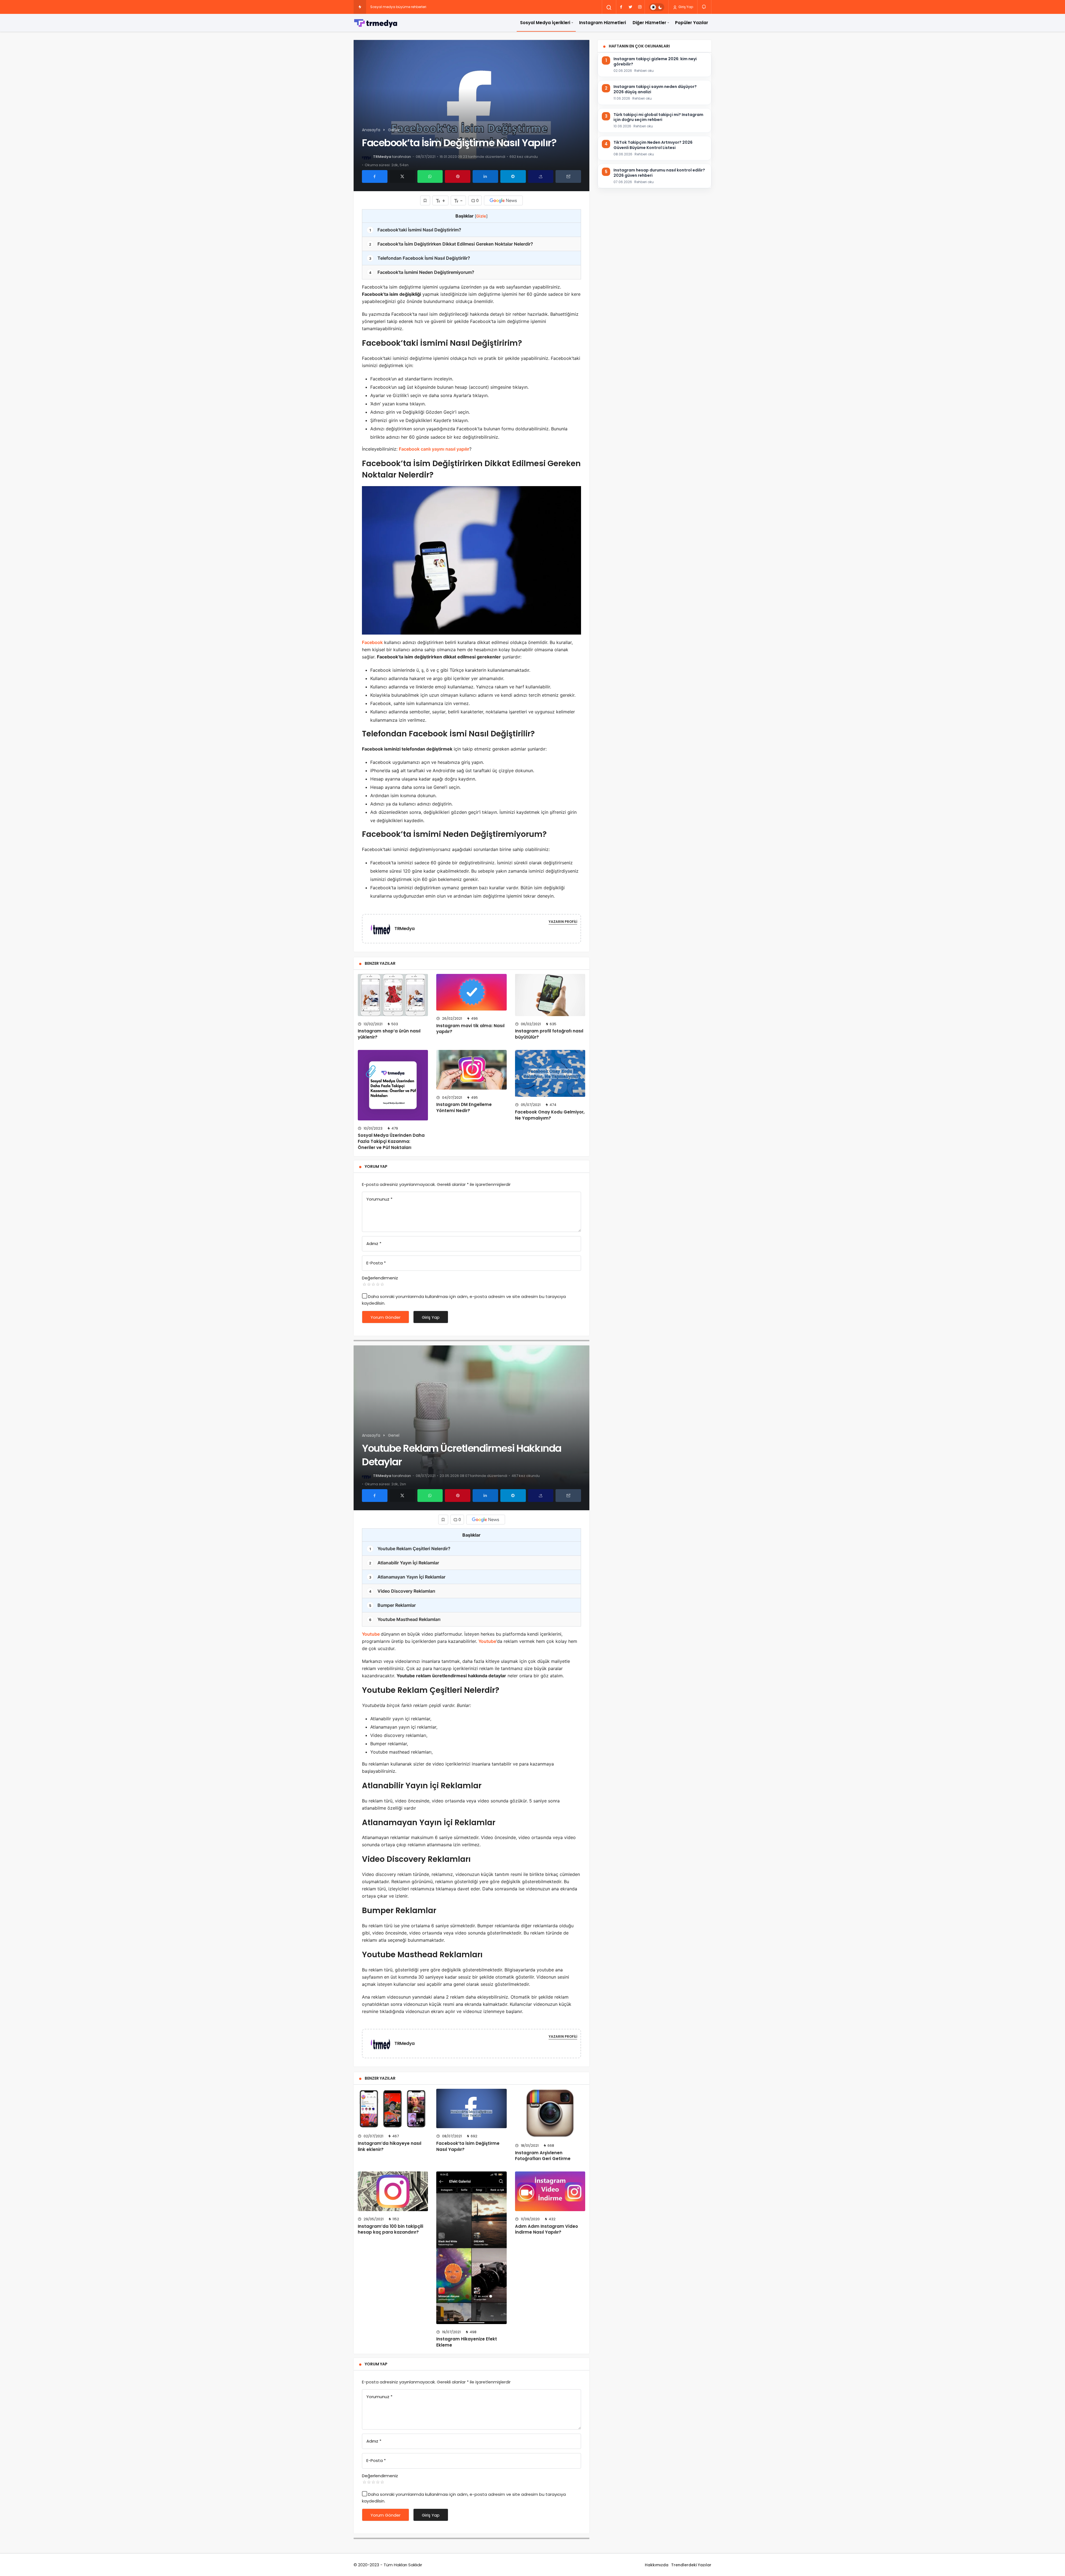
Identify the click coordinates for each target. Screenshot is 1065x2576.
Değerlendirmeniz (380, 1278)
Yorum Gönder (386, 1317)
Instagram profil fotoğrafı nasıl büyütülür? (549, 1034)
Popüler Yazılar (692, 23)
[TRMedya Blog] (376, 23)
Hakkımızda (657, 2565)
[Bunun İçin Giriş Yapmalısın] (425, 200)
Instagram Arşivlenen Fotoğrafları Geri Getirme (543, 2156)
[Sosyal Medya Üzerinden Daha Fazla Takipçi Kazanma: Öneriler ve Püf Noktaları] (393, 1085)
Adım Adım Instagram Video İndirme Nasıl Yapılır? (547, 2229)
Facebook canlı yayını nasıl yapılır (434, 449)
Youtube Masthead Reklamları (405, 1619)
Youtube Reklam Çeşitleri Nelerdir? (410, 1549)
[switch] (657, 7)
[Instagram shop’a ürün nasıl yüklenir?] (393, 995)
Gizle (481, 216)
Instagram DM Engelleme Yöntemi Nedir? (464, 1108)
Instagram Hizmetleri (603, 23)
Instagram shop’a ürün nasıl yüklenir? (389, 1034)
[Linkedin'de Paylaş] (485, 176)
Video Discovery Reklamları (402, 1591)
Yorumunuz (379, 1199)
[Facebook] (621, 7)
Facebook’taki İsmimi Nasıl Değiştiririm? (415, 230)
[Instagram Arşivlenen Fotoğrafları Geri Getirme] (550, 2113)
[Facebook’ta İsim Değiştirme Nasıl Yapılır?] (471, 2108)
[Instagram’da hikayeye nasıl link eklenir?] (393, 2108)
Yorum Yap (376, 1166)
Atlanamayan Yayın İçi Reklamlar (407, 1577)
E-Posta (376, 1263)
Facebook (372, 642)
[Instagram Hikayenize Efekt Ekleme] (471, 2248)
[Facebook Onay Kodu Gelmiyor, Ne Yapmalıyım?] (550, 1073)
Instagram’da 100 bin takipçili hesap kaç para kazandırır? (390, 2229)
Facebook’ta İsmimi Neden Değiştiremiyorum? (422, 272)
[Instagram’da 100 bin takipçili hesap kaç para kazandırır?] (393, 2191)
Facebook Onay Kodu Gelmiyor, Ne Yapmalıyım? (550, 1115)
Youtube (371, 1634)
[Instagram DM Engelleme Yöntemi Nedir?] (471, 1070)
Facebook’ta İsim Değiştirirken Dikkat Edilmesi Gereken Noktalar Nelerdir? (451, 244)
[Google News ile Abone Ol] (503, 200)
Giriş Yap (685, 7)
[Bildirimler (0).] (704, 7)
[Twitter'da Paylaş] (402, 176)
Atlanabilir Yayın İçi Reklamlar (404, 1563)
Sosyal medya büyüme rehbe (395, 7)
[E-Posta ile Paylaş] (568, 176)
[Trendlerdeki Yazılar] (360, 7)
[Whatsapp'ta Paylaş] (430, 176)
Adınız (374, 1243)
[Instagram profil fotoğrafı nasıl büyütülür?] (550, 995)
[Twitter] (630, 7)
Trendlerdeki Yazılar (691, 2565)
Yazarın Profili (563, 922)
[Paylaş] (541, 176)
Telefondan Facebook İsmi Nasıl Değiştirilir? (420, 258)
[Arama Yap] (609, 7)
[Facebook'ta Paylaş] (375, 176)
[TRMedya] (383, 928)
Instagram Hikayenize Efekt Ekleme (467, 2342)
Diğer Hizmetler (649, 23)
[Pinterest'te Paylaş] (458, 176)
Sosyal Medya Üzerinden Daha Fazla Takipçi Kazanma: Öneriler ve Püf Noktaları (391, 1141)
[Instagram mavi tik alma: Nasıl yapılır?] (471, 992)
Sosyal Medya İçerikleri (545, 23)
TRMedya (382, 157)
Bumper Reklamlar (393, 1605)
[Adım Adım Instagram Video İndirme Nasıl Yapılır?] (550, 2191)
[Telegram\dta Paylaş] (513, 176)
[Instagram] (640, 7)
